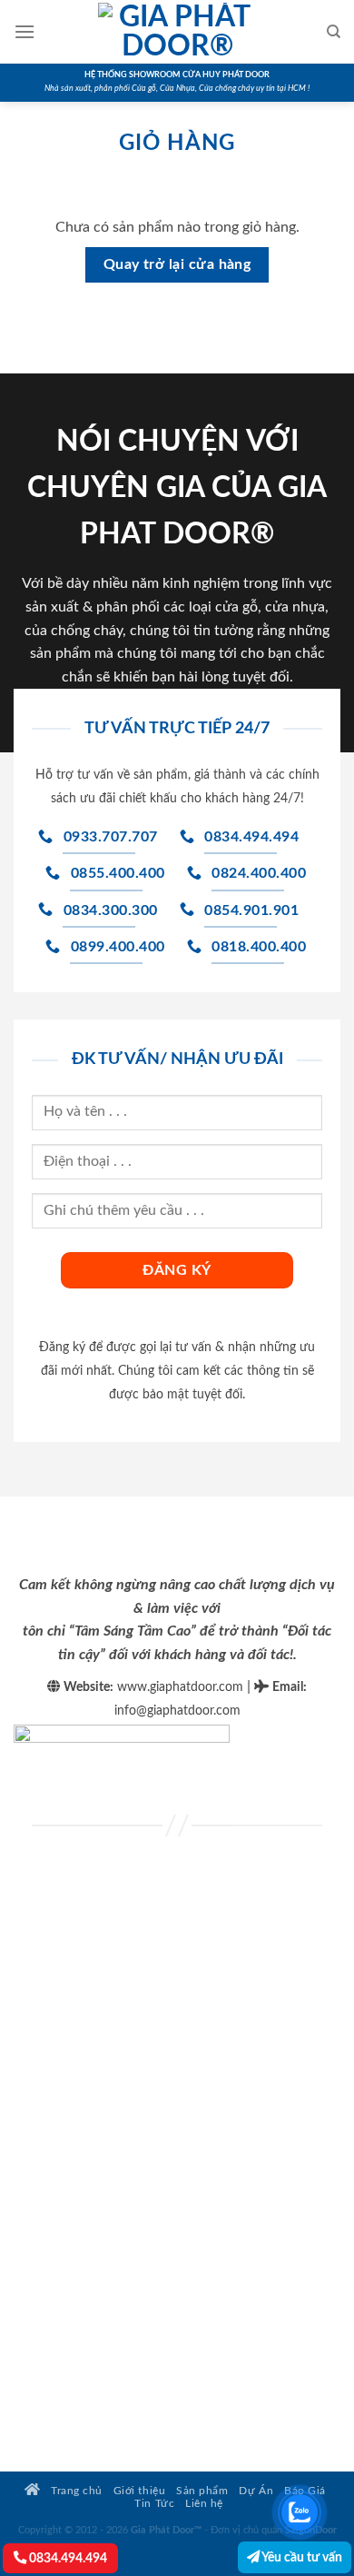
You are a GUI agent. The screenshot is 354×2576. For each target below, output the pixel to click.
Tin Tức (154, 2504)
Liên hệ (204, 2504)
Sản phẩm (202, 2491)
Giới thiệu (139, 2491)
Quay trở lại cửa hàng (177, 265)
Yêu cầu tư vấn (301, 2557)
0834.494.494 (67, 2558)
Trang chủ (75, 2491)
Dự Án (256, 2491)
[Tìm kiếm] (334, 32)
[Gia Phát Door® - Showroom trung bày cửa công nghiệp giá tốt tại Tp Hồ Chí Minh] (177, 32)
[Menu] (25, 31)
